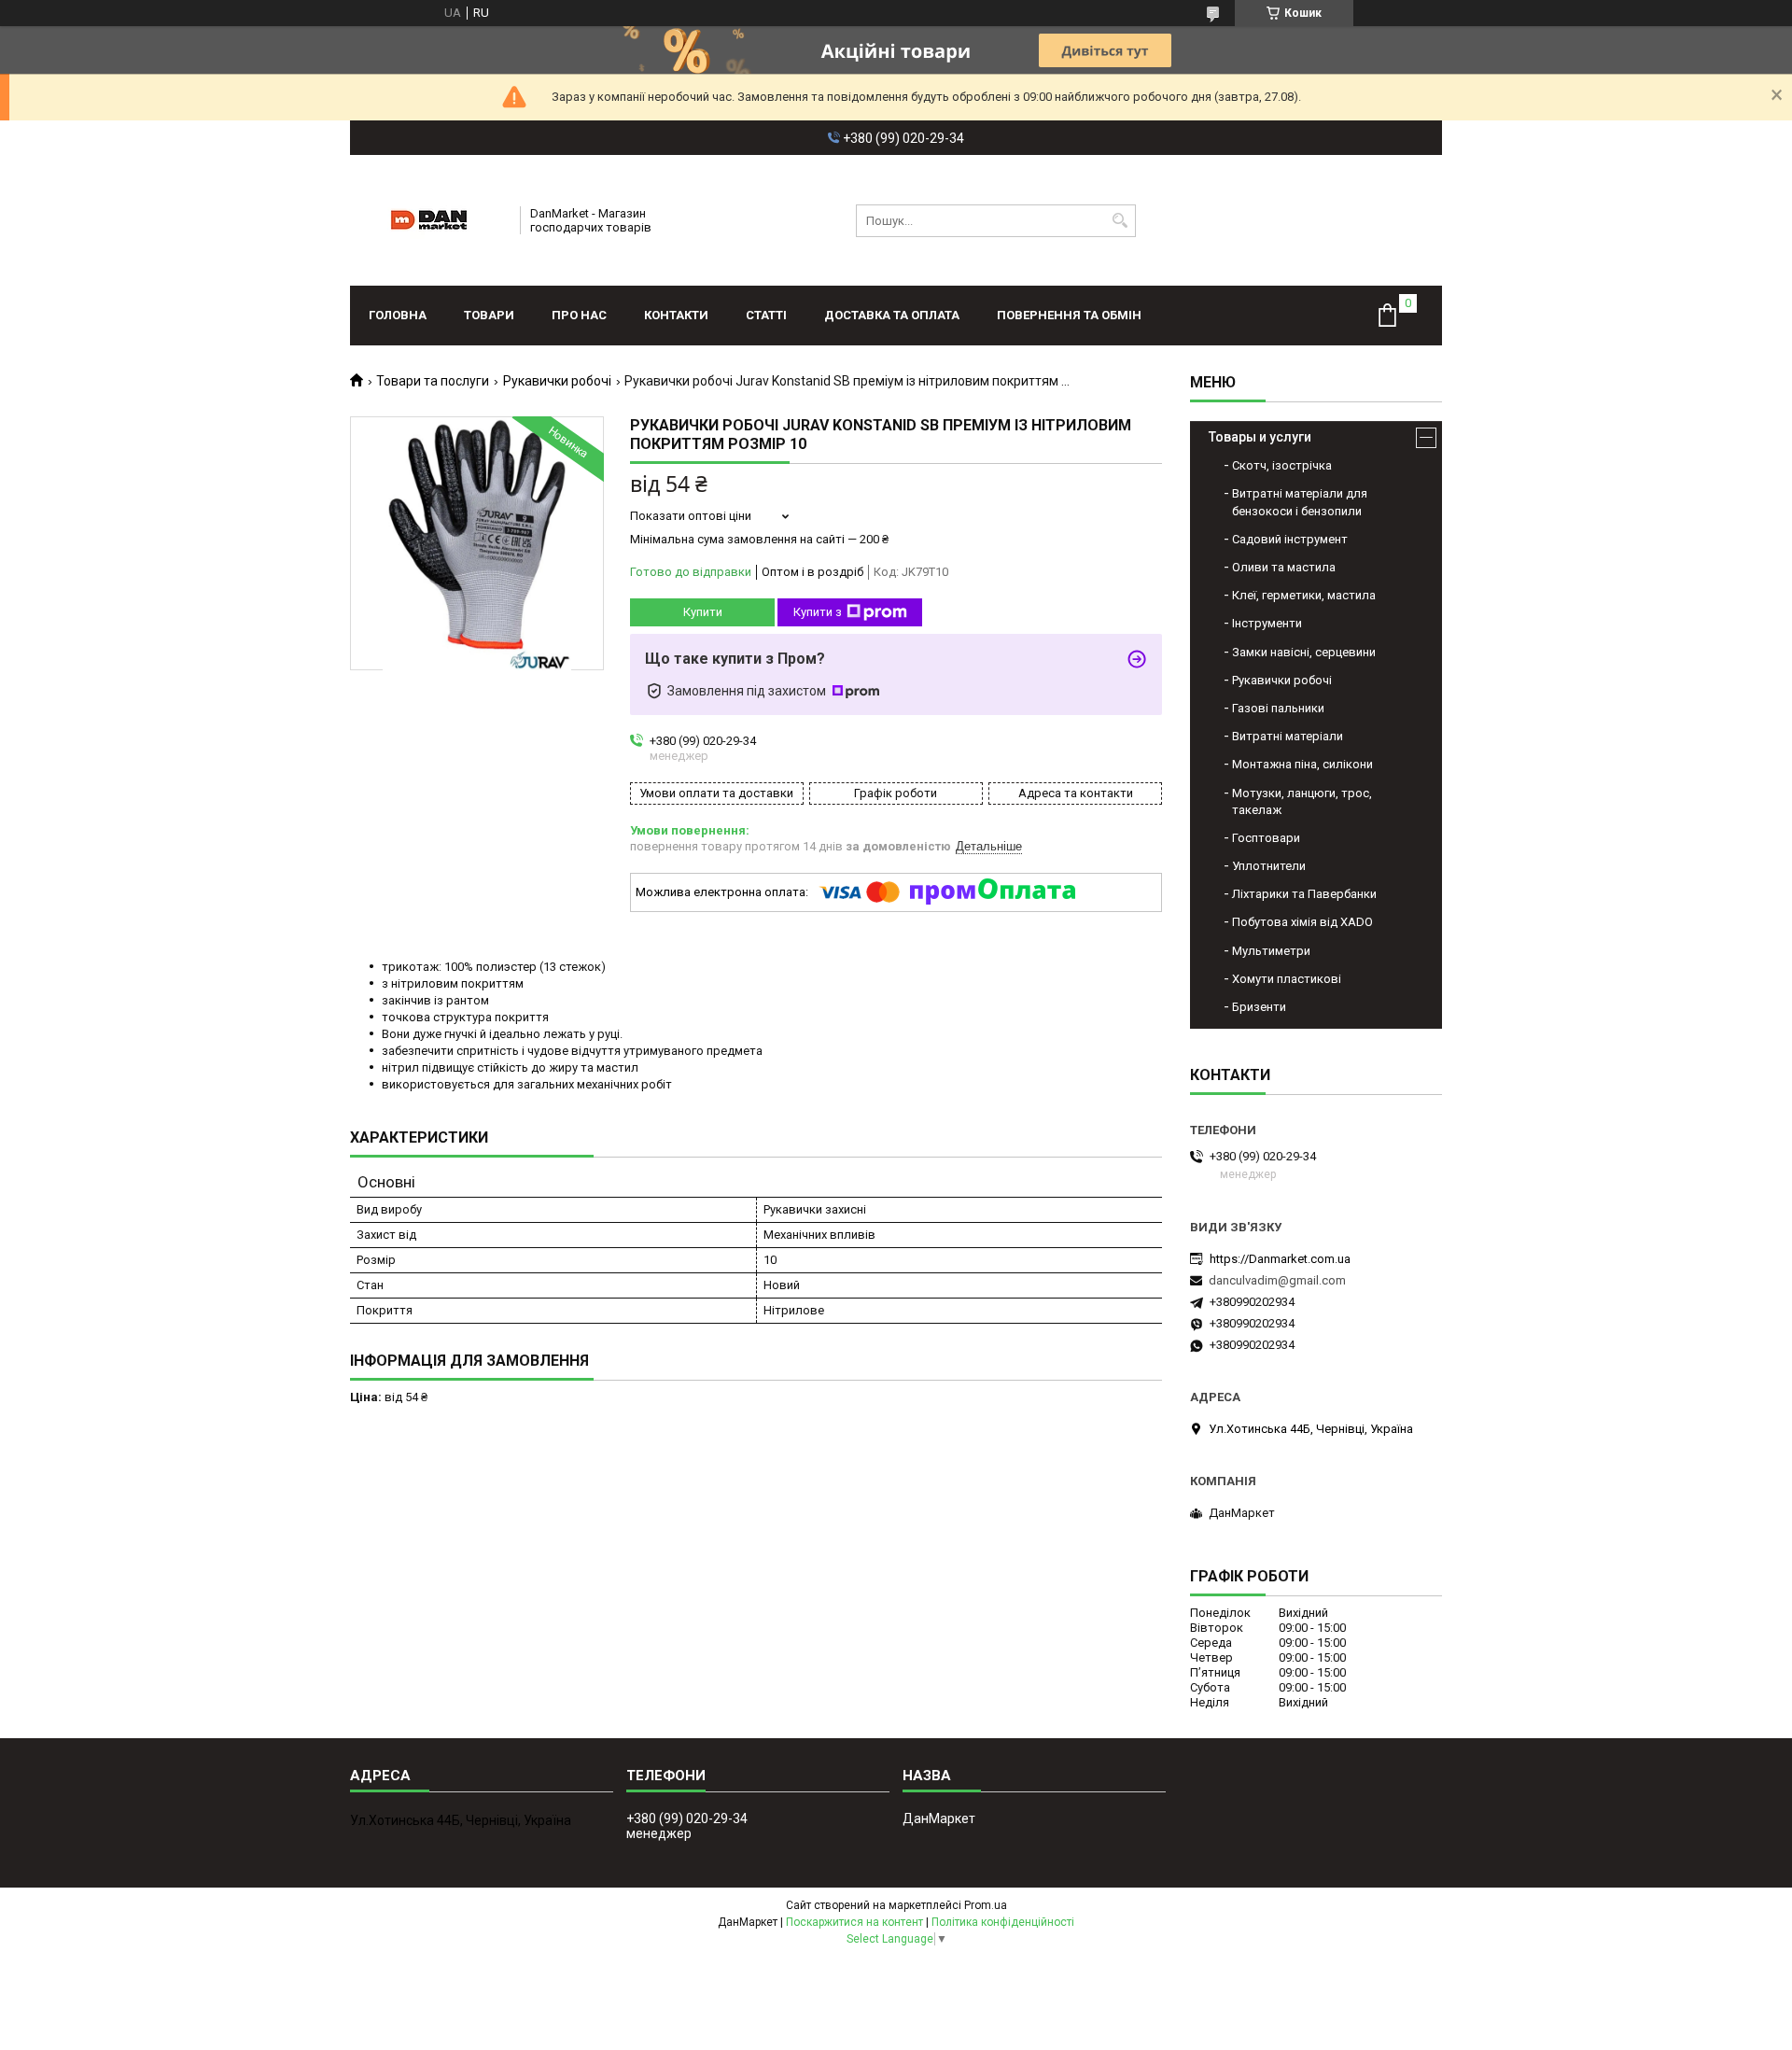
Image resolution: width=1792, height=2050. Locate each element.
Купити (703, 612)
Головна (398, 315)
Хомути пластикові (1287, 979)
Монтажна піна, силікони (1302, 764)
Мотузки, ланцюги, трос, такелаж (1302, 801)
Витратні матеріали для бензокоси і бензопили (1300, 502)
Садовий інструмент (1290, 539)
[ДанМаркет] (429, 220)
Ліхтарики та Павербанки (1304, 894)
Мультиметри (1271, 951)
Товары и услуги (1260, 437)
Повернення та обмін (1069, 315)
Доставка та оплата (892, 315)
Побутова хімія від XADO (1302, 922)
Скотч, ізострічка (1282, 465)
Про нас (579, 315)
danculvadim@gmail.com (1277, 1280)
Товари (489, 315)
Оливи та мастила (1284, 567)
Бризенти (1259, 1007)
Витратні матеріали (1288, 736)
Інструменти (1267, 623)
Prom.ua (986, 1905)
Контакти (676, 315)
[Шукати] (1120, 221)
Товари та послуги (433, 381)
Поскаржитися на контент (854, 1922)
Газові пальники (1278, 708)
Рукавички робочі (557, 381)
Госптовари (1266, 838)
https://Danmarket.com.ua (1280, 1259)
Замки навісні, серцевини (1304, 652)
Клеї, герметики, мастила (1304, 595)
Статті (766, 315)
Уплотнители (1269, 866)
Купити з (818, 612)
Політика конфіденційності (1003, 1922)
